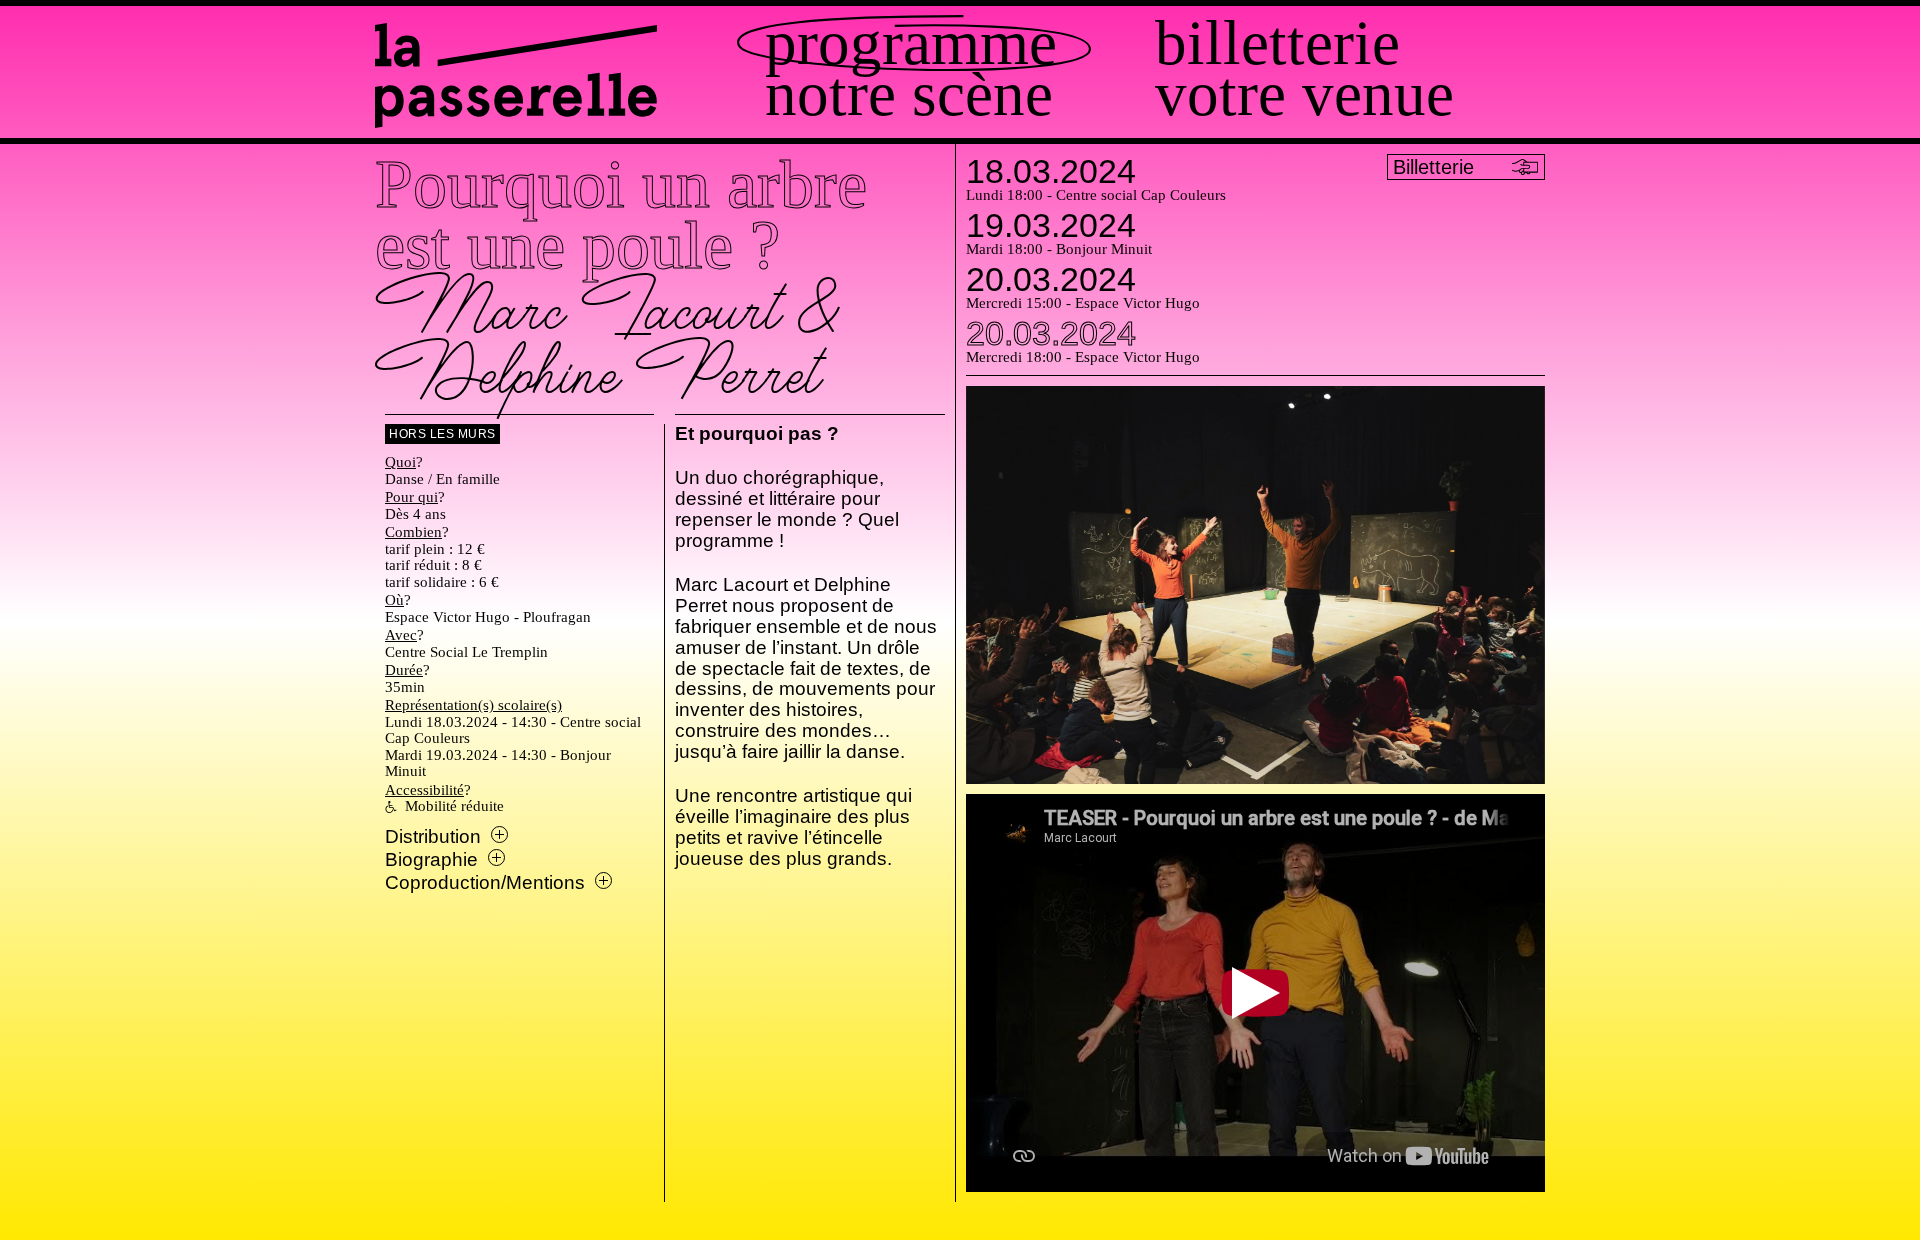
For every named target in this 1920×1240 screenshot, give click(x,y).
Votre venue (1304, 94)
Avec (401, 635)
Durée (404, 670)
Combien (413, 532)
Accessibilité (424, 790)
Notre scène (909, 94)
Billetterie (1277, 43)
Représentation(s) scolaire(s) (473, 705)
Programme (911, 43)
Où (394, 600)
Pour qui (411, 497)
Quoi (400, 462)
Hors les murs (442, 434)
